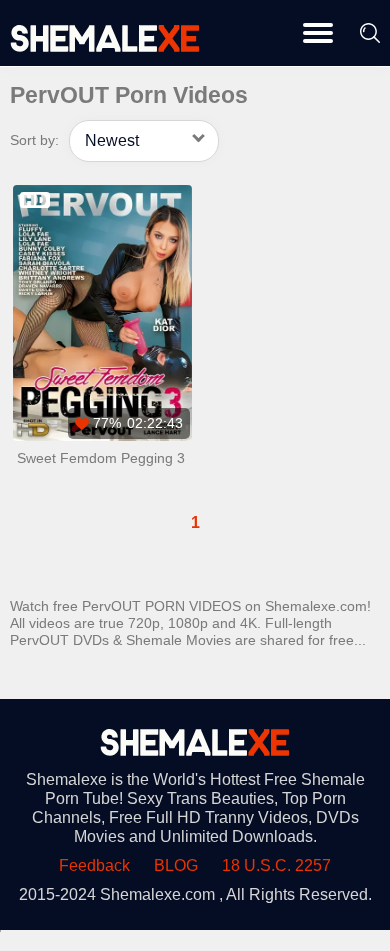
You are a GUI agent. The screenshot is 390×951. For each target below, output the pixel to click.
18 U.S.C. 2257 (276, 865)
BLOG (176, 865)
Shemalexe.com (157, 894)
